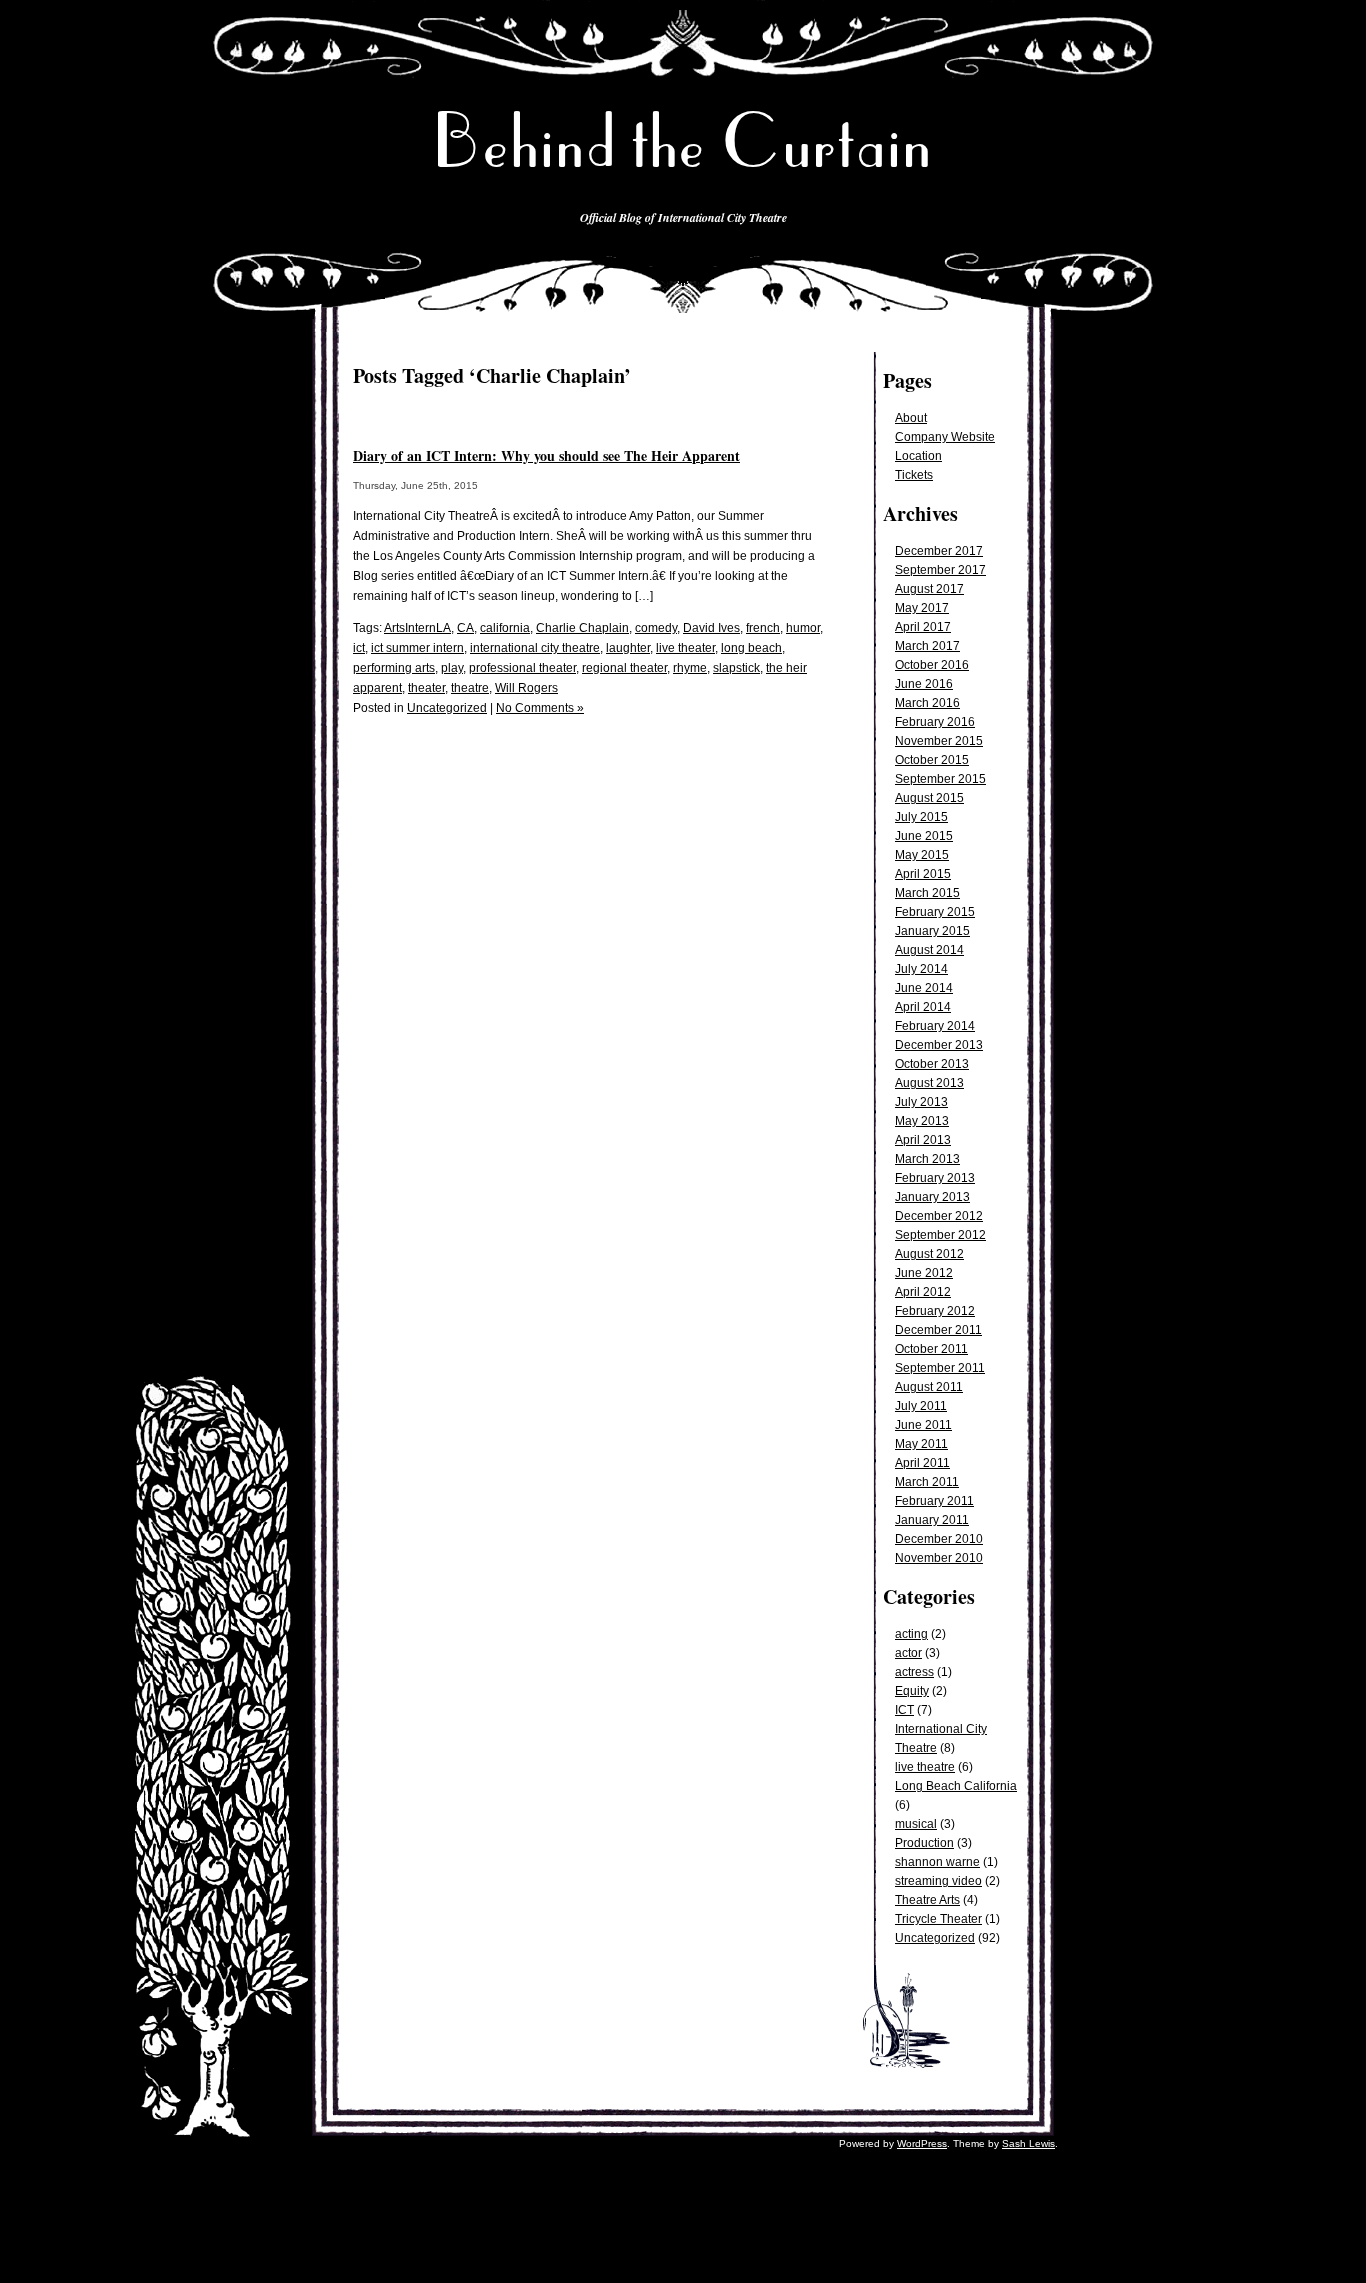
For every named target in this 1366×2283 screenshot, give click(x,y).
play (452, 668)
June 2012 (924, 1273)
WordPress (922, 2143)
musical (916, 1824)
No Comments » (540, 708)
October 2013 (932, 1064)
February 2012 (935, 1311)
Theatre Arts (927, 1900)
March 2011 (927, 1482)
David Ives (711, 628)
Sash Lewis (1028, 2143)
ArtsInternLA (417, 628)
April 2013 (923, 1140)
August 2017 (929, 589)
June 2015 (924, 836)
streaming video (938, 1881)
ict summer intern (417, 648)
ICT (904, 1710)
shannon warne (937, 1862)
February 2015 (935, 912)
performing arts (394, 668)
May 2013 (922, 1121)
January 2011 (932, 1520)
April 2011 (922, 1463)
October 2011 (931, 1349)
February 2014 (935, 1026)
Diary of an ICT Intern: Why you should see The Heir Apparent (546, 455)
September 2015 (940, 779)
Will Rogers (526, 688)
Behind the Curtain (683, 141)
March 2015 (927, 893)
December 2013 (939, 1045)
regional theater (624, 668)
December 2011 (938, 1330)
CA (465, 628)
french (763, 628)
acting (911, 1634)
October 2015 (932, 760)
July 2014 (921, 969)
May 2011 (921, 1444)
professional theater (522, 668)
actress (914, 1672)
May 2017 (922, 608)
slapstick (736, 668)
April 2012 (923, 1292)
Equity (912, 1691)
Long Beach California (956, 1786)
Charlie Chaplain (582, 628)
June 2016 (924, 684)
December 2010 (939, 1539)
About (911, 418)
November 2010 (939, 1558)
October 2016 (932, 665)
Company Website (945, 437)
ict (359, 648)
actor (908, 1653)
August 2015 (929, 798)
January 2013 (932, 1197)
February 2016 (935, 722)
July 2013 (921, 1102)
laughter (628, 648)
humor (803, 628)
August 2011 (929, 1387)
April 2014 (923, 1007)
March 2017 (927, 646)
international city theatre (535, 648)
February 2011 (934, 1501)
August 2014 (929, 950)
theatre (470, 688)
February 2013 (935, 1178)
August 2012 (929, 1254)
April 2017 (923, 627)
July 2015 (921, 817)
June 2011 (923, 1425)
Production (924, 1843)
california (505, 628)
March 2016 (927, 703)
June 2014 (924, 988)
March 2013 (927, 1159)
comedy (656, 628)
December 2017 (939, 551)
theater (426, 688)
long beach (751, 648)
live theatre (925, 1767)
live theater (685, 648)
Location (918, 456)
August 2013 (929, 1083)
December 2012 (939, 1216)
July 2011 (921, 1406)
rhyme (690, 668)
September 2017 (940, 570)
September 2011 (940, 1368)
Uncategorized (935, 1938)
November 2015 (939, 741)
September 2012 (940, 1235)
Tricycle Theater (938, 1919)
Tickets (914, 475)
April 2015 (923, 874)
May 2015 (922, 855)
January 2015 (932, 931)
